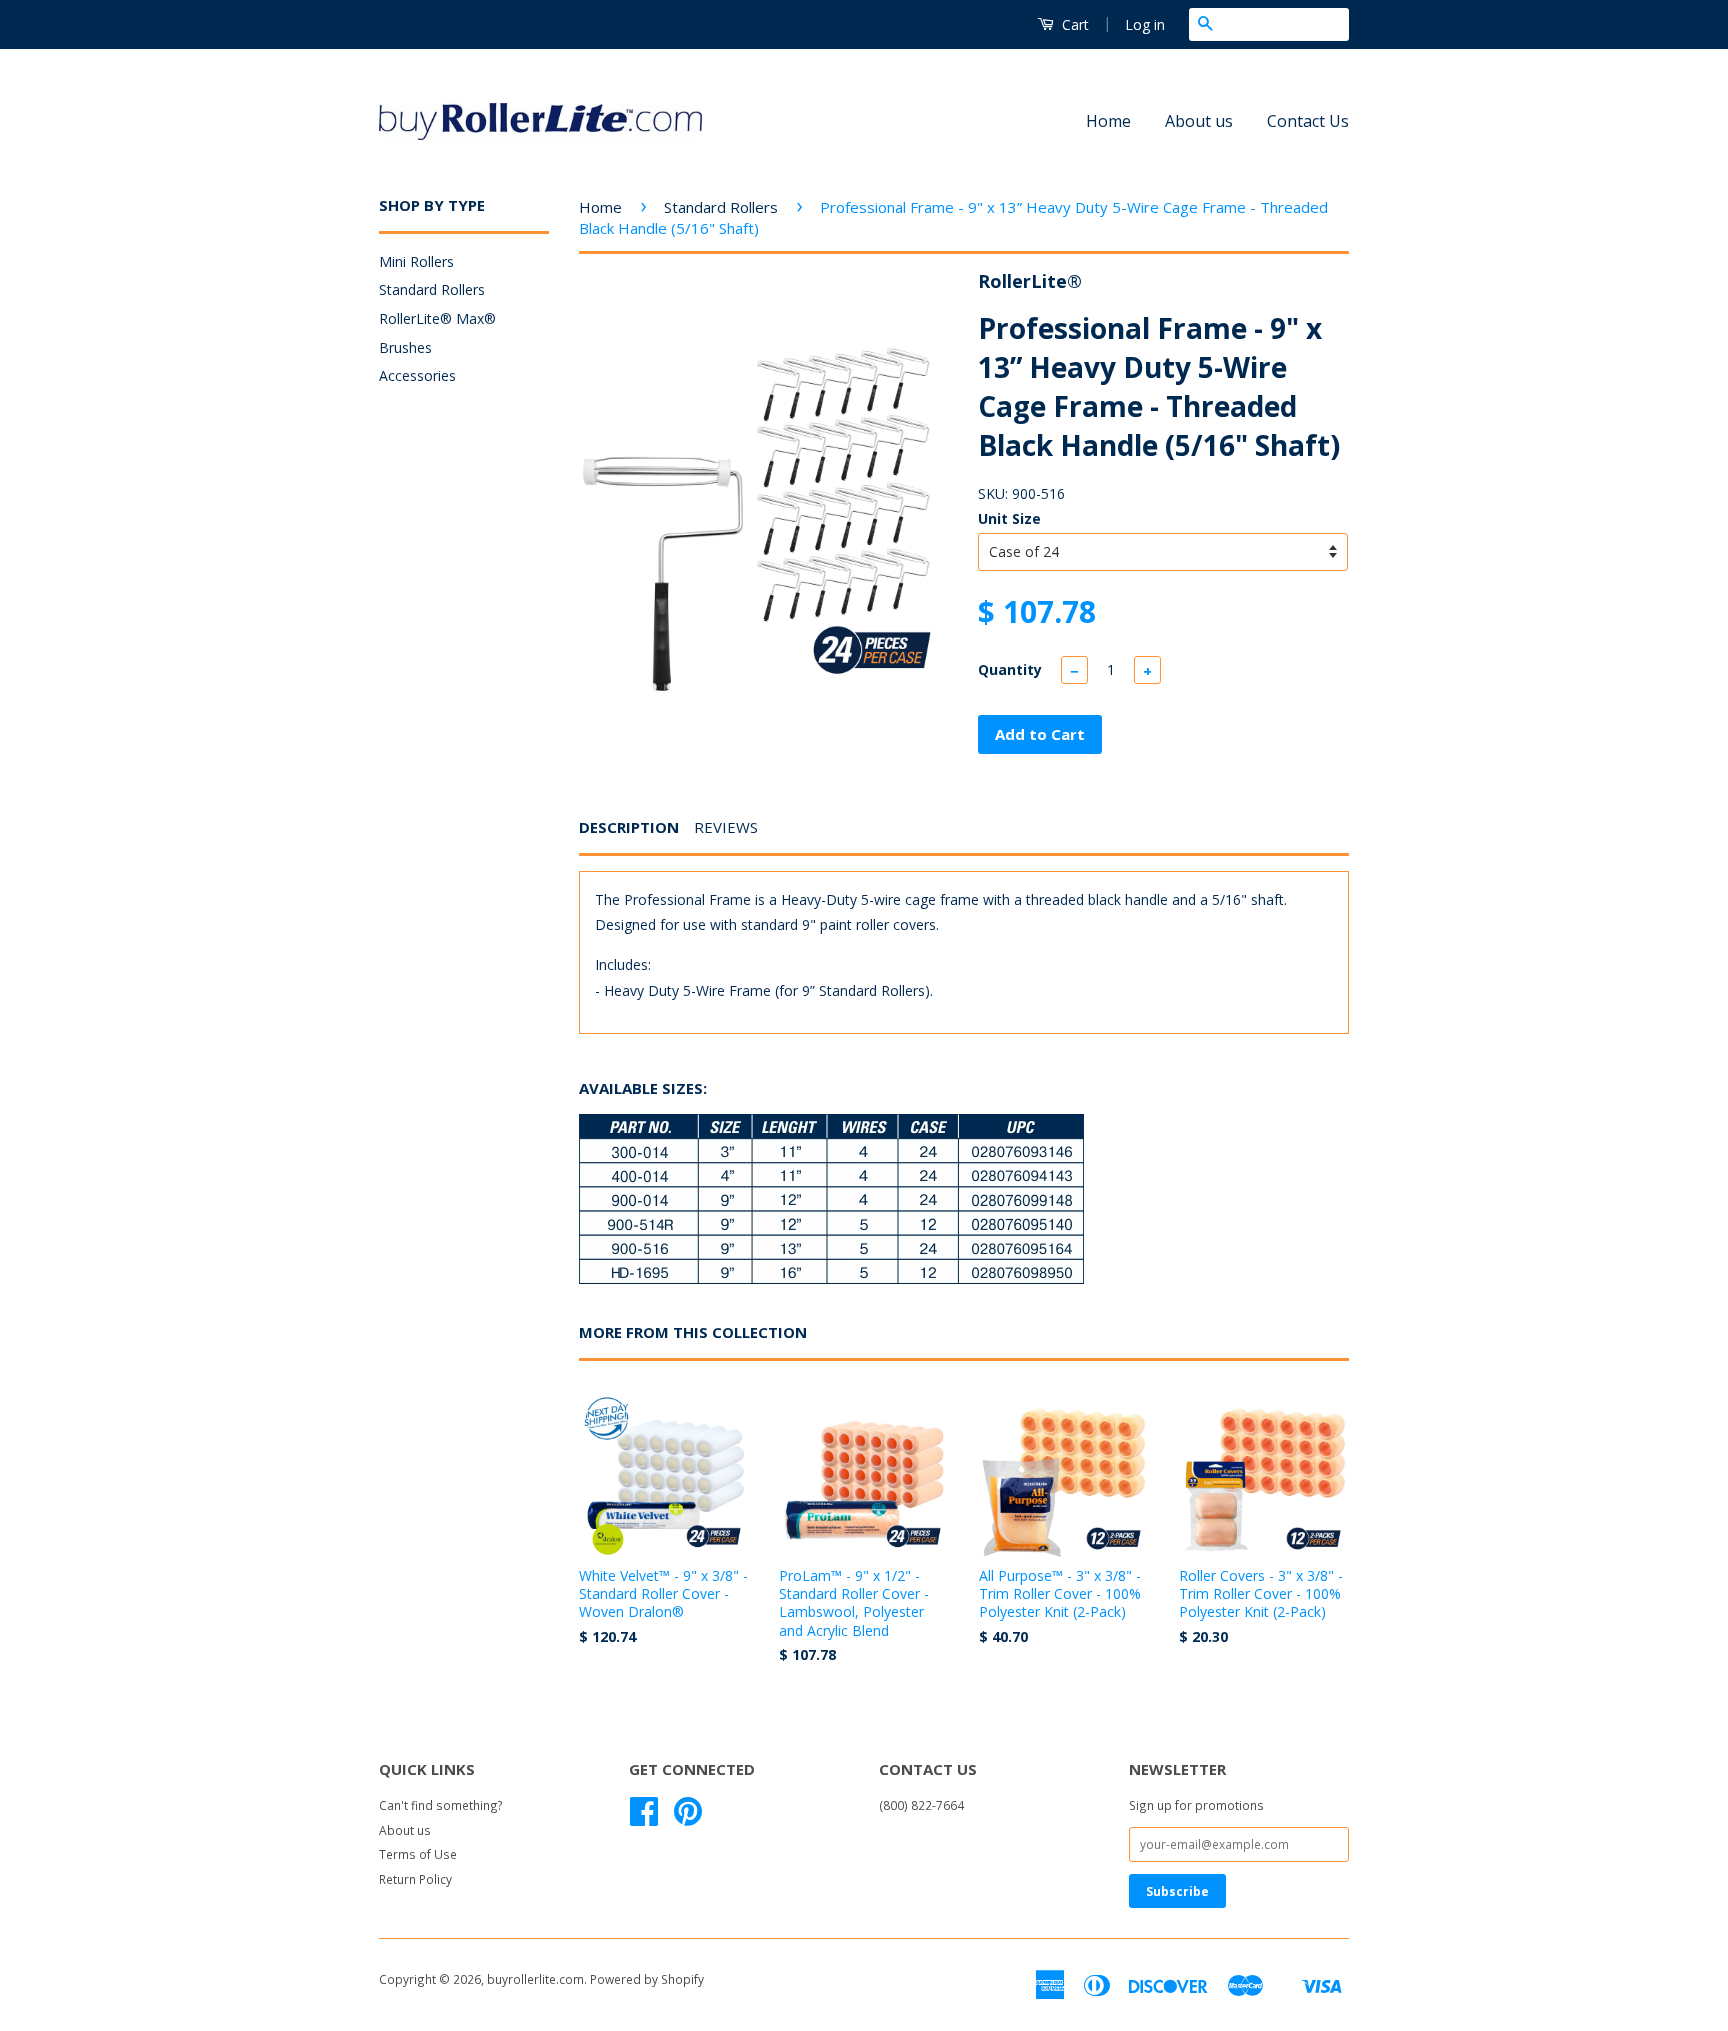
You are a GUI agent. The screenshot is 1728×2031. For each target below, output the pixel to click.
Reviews (726, 827)
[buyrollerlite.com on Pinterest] (688, 1818)
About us (1199, 121)
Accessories (417, 375)
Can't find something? (441, 1805)
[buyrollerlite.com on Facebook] (644, 1818)
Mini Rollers (416, 261)
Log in (1145, 24)
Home (1108, 121)
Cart (1073, 24)
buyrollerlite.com (535, 1979)
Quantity (1010, 669)
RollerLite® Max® (437, 318)
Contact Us (1308, 121)
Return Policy (415, 1879)
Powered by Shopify (647, 1979)
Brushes (405, 347)
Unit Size (1009, 518)
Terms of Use (418, 1854)
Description (629, 827)
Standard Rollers (432, 289)
